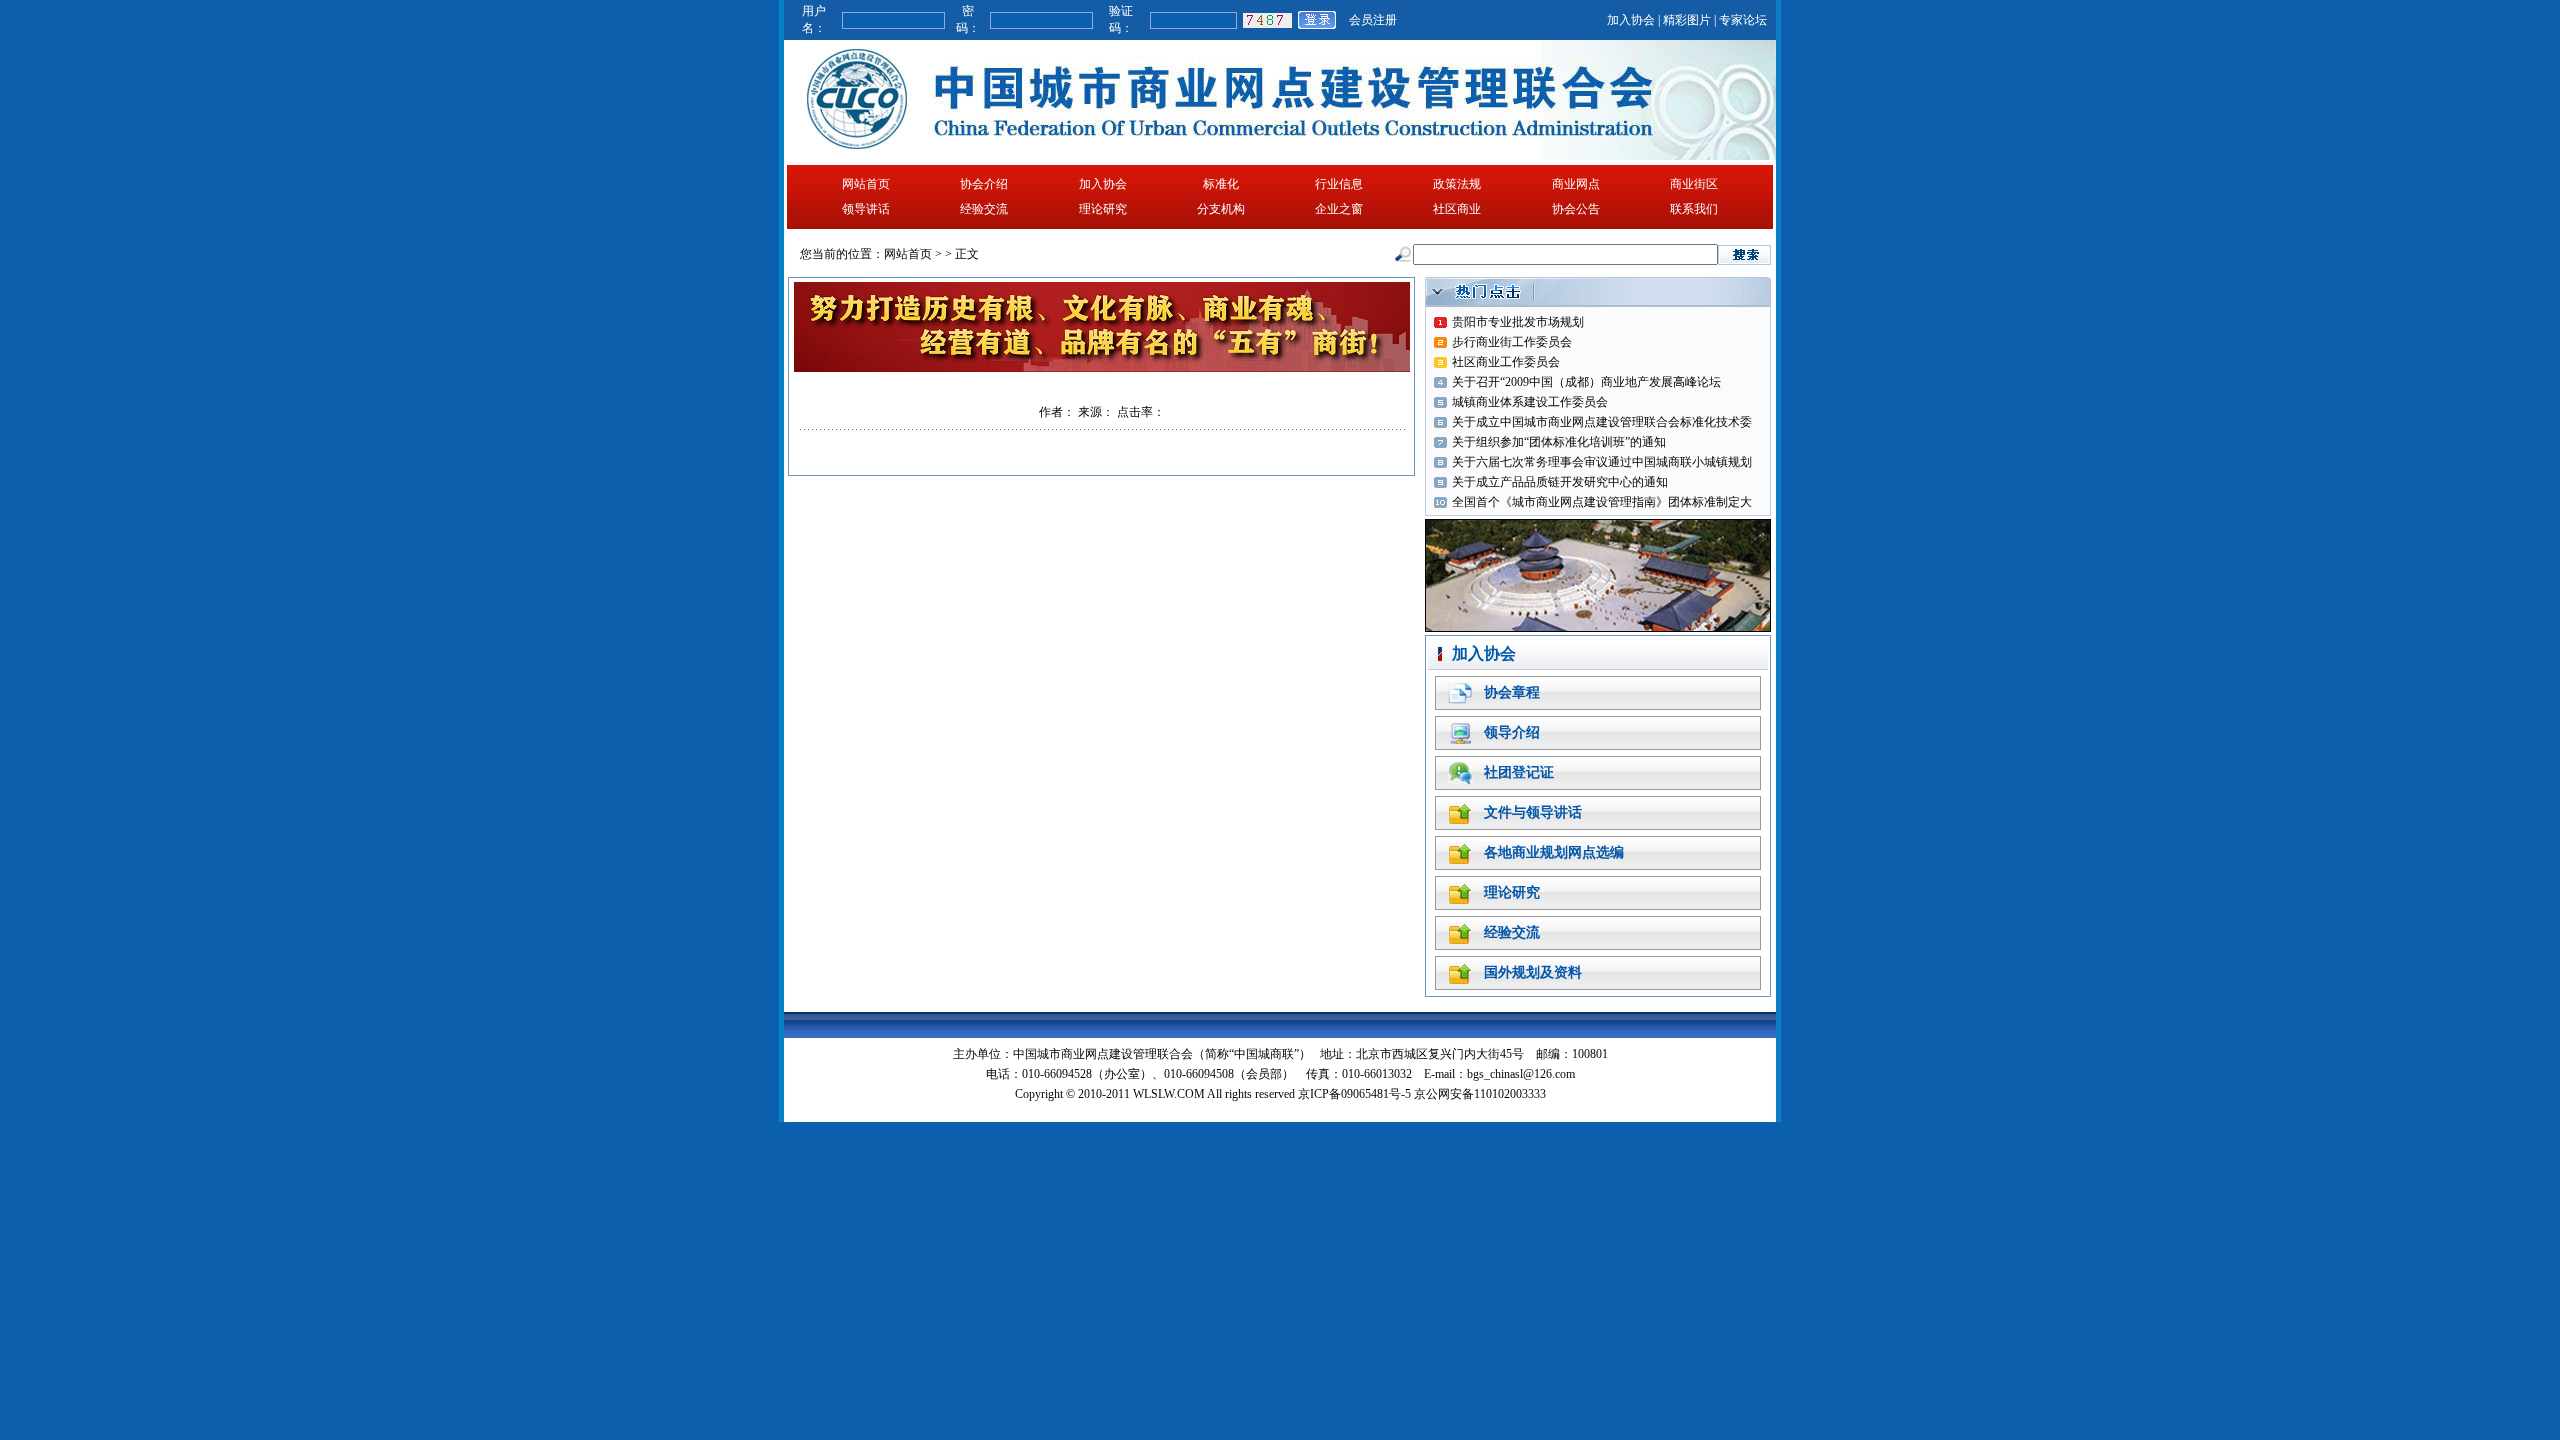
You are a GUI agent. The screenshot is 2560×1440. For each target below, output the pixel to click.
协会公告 (1576, 209)
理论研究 (1103, 209)
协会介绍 (984, 184)
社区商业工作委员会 (1506, 362)
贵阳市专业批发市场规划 (1518, 322)
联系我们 (1694, 209)
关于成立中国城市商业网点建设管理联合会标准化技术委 (1602, 422)
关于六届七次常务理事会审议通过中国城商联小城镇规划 (1602, 462)
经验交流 (984, 209)
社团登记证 (1519, 772)
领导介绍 (1512, 732)
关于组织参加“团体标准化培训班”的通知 (1559, 442)
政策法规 (1457, 184)
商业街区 (1694, 184)
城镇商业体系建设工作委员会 (1530, 402)
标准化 (1221, 184)
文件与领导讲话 (1533, 812)
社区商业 (1457, 209)
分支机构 (1221, 209)
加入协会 (1631, 20)
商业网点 (1576, 184)
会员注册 (1373, 20)
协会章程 (1512, 692)
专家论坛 (1743, 20)
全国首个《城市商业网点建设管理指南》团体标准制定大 (1602, 502)
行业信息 (1339, 184)
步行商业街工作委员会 (1512, 342)
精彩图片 (1687, 20)
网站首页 (866, 184)
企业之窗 (1339, 209)
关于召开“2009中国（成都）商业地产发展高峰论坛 (1586, 382)
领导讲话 (866, 209)
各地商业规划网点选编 (1554, 852)
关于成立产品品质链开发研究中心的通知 (1560, 482)
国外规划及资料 (1533, 972)
